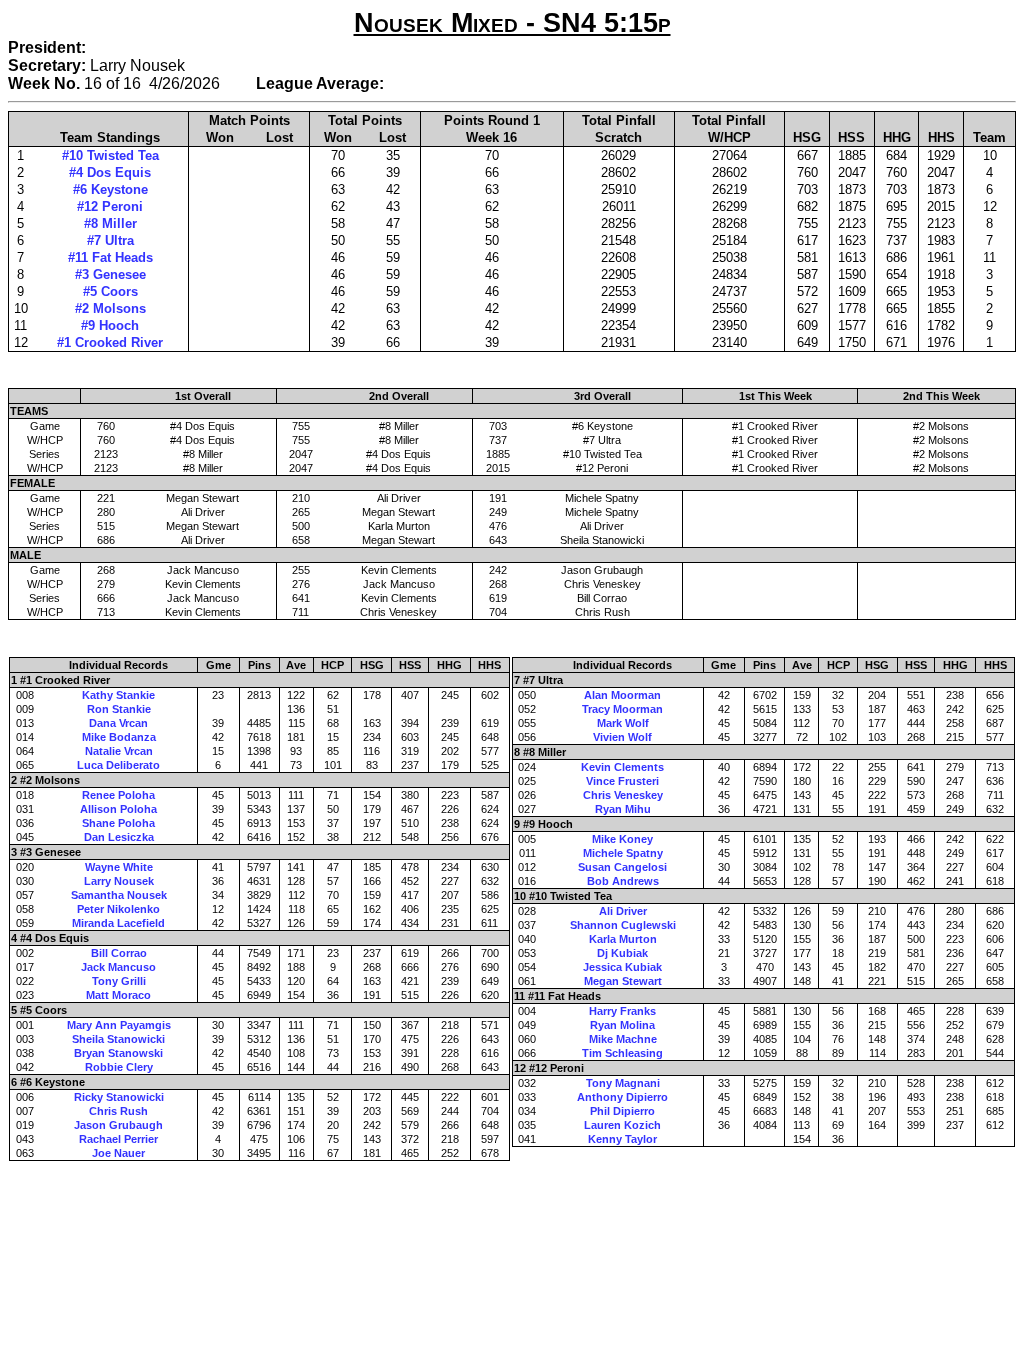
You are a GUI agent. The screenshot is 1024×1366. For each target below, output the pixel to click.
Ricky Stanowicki (119, 1097)
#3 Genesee (110, 274)
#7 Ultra (110, 240)
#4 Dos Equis (110, 172)
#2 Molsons (110, 308)
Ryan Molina (622, 1025)
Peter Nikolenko (118, 909)
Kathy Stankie (118, 695)
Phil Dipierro (622, 1111)
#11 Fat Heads (110, 257)
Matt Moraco (118, 995)
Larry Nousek (119, 881)
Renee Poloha (118, 795)
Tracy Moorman (622, 709)
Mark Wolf (623, 723)
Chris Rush (118, 1111)
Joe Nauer (118, 1153)
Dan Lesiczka (119, 837)
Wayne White (119, 867)
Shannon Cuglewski (623, 925)
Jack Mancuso (118, 967)
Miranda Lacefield (118, 923)
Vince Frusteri (622, 781)
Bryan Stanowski (118, 1053)
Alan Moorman (622, 695)
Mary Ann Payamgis (119, 1025)
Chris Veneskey (623, 795)
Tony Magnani (623, 1083)
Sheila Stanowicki (118, 1039)
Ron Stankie (119, 709)
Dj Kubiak (622, 953)
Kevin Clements (622, 767)
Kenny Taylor (622, 1139)
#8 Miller (110, 223)
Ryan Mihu (623, 809)
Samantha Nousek (119, 895)
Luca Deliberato (118, 765)
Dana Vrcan (118, 723)
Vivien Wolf (622, 737)
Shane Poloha (118, 823)
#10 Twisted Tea (110, 155)
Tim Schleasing (622, 1053)
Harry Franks (622, 1011)
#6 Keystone (110, 189)
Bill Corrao (119, 953)
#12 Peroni (110, 206)
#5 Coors (110, 291)
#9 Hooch (110, 325)
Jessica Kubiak (622, 967)
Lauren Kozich (622, 1125)
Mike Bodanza (119, 737)
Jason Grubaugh (118, 1125)
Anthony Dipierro (622, 1097)
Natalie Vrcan (119, 751)
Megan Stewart (623, 981)
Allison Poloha (118, 809)
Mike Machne (623, 1039)
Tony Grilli (119, 981)
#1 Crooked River (110, 342)
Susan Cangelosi (622, 867)
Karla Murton (623, 939)
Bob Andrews (623, 881)
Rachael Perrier (118, 1139)
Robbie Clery (119, 1067)
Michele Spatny (623, 853)
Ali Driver (623, 911)
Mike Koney (622, 839)
